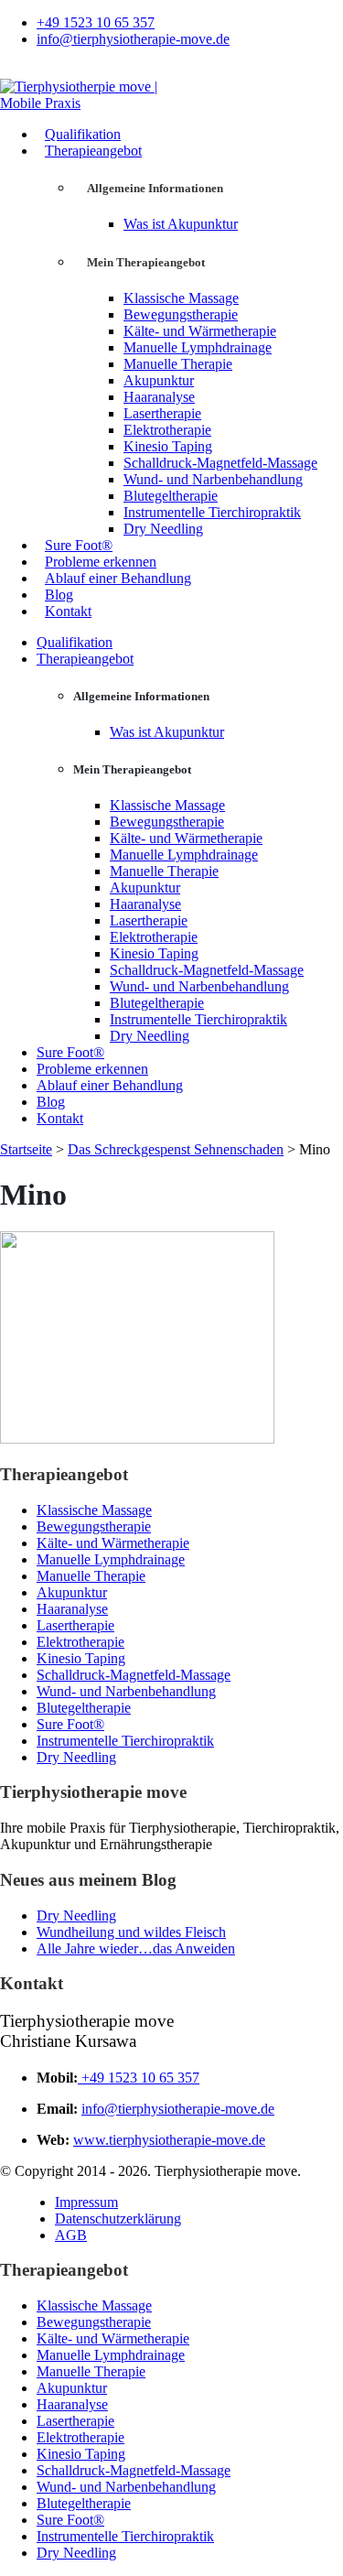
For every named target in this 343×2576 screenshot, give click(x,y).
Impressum (86, 2202)
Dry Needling (163, 529)
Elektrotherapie (167, 430)
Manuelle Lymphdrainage (198, 347)
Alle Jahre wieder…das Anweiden (136, 1948)
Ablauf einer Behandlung (118, 578)
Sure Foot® (79, 545)
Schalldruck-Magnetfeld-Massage (220, 463)
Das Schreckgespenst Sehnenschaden (176, 1149)
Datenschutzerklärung (118, 2219)
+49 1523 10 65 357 (96, 22)
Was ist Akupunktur (181, 224)
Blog (59, 595)
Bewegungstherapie (181, 314)
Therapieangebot (93, 151)
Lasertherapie (162, 413)
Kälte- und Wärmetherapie (200, 331)
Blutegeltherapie (171, 496)
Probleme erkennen (101, 562)
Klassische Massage (181, 298)
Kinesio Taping (168, 446)
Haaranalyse (159, 397)
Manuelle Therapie (178, 364)
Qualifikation (83, 134)
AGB (71, 2235)
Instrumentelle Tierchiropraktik (212, 512)
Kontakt (68, 611)
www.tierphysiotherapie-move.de (169, 2140)
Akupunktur (159, 380)
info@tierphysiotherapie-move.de (133, 39)
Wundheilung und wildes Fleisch (131, 1932)
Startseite (26, 1149)
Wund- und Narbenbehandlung (213, 479)
